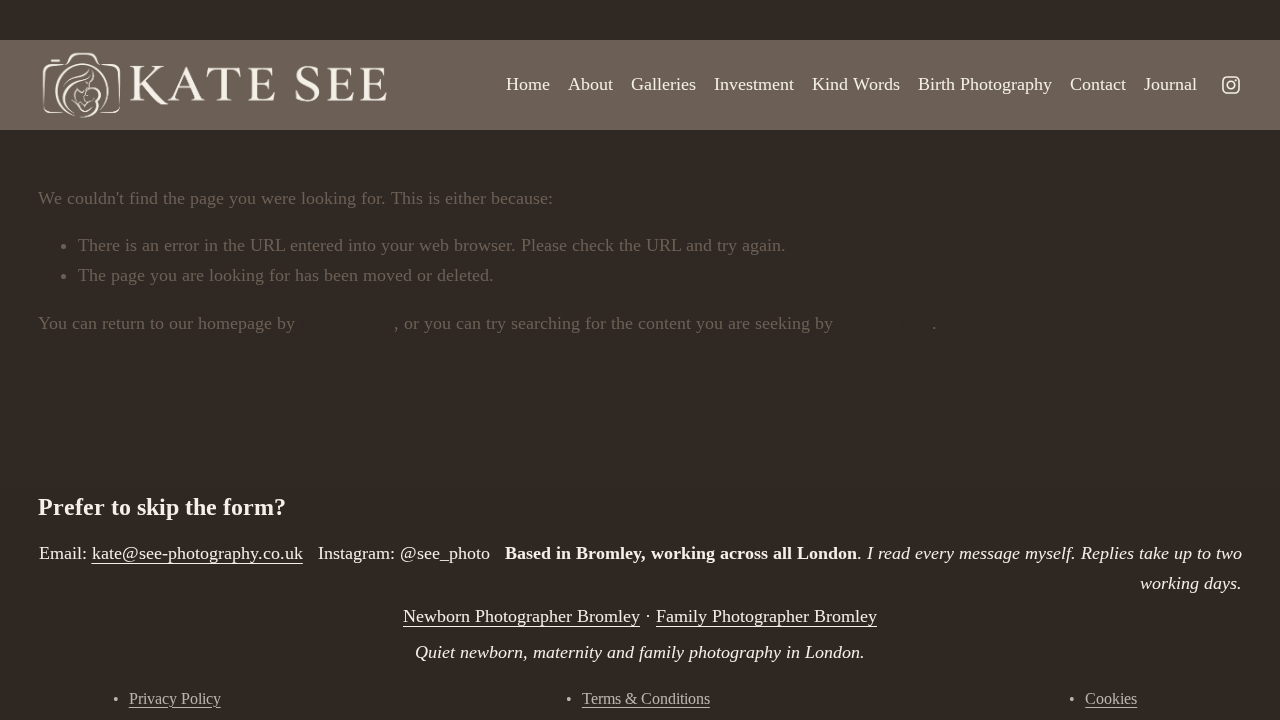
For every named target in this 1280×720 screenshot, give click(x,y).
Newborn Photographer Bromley (521, 616)
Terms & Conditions (646, 698)
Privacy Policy (175, 698)
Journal (1170, 84)
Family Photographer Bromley (766, 616)
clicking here (347, 323)
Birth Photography (985, 84)
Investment (754, 84)
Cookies (1111, 698)
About (590, 84)
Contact (1098, 84)
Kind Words (856, 84)
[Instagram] (1231, 85)
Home (528, 84)
